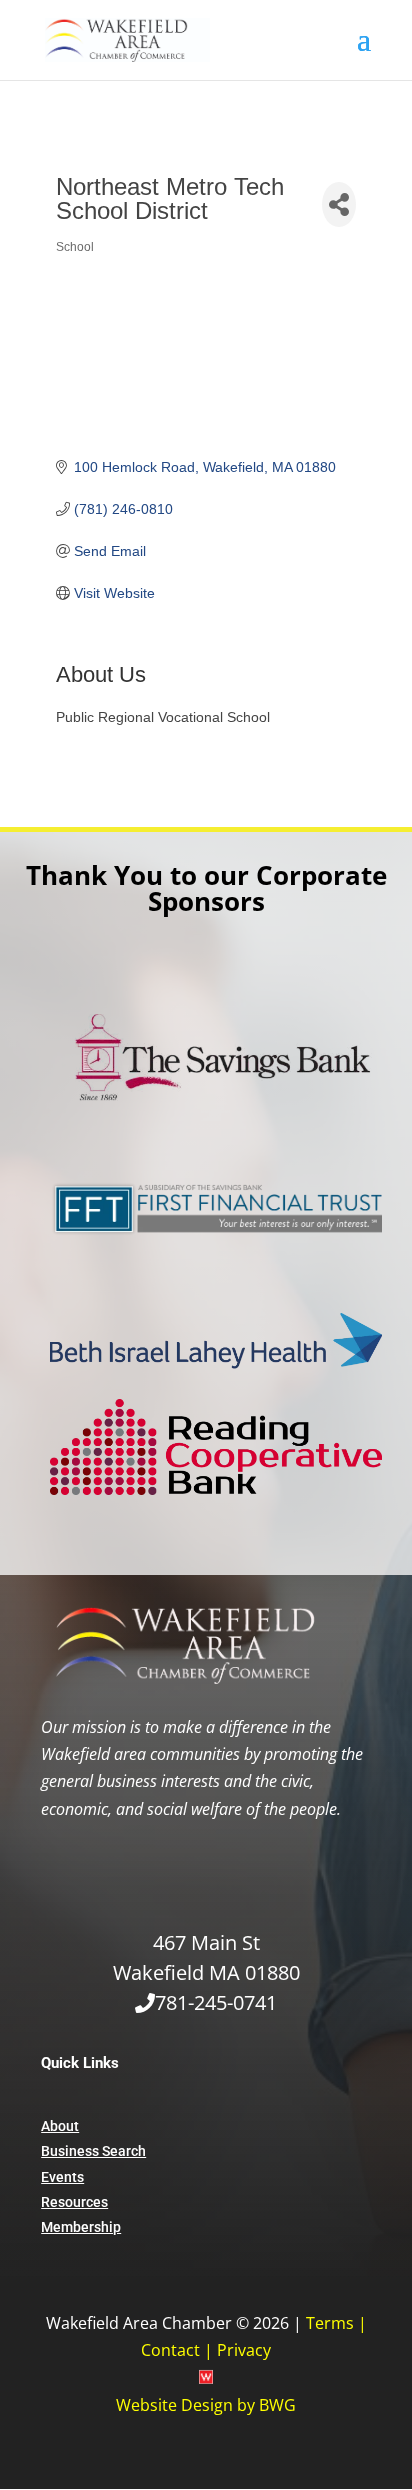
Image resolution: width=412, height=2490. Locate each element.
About (60, 2126)
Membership (81, 2227)
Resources (74, 2202)
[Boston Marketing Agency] (206, 2378)
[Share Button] (338, 204)
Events (62, 2177)
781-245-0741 (216, 2002)
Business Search (93, 2151)
